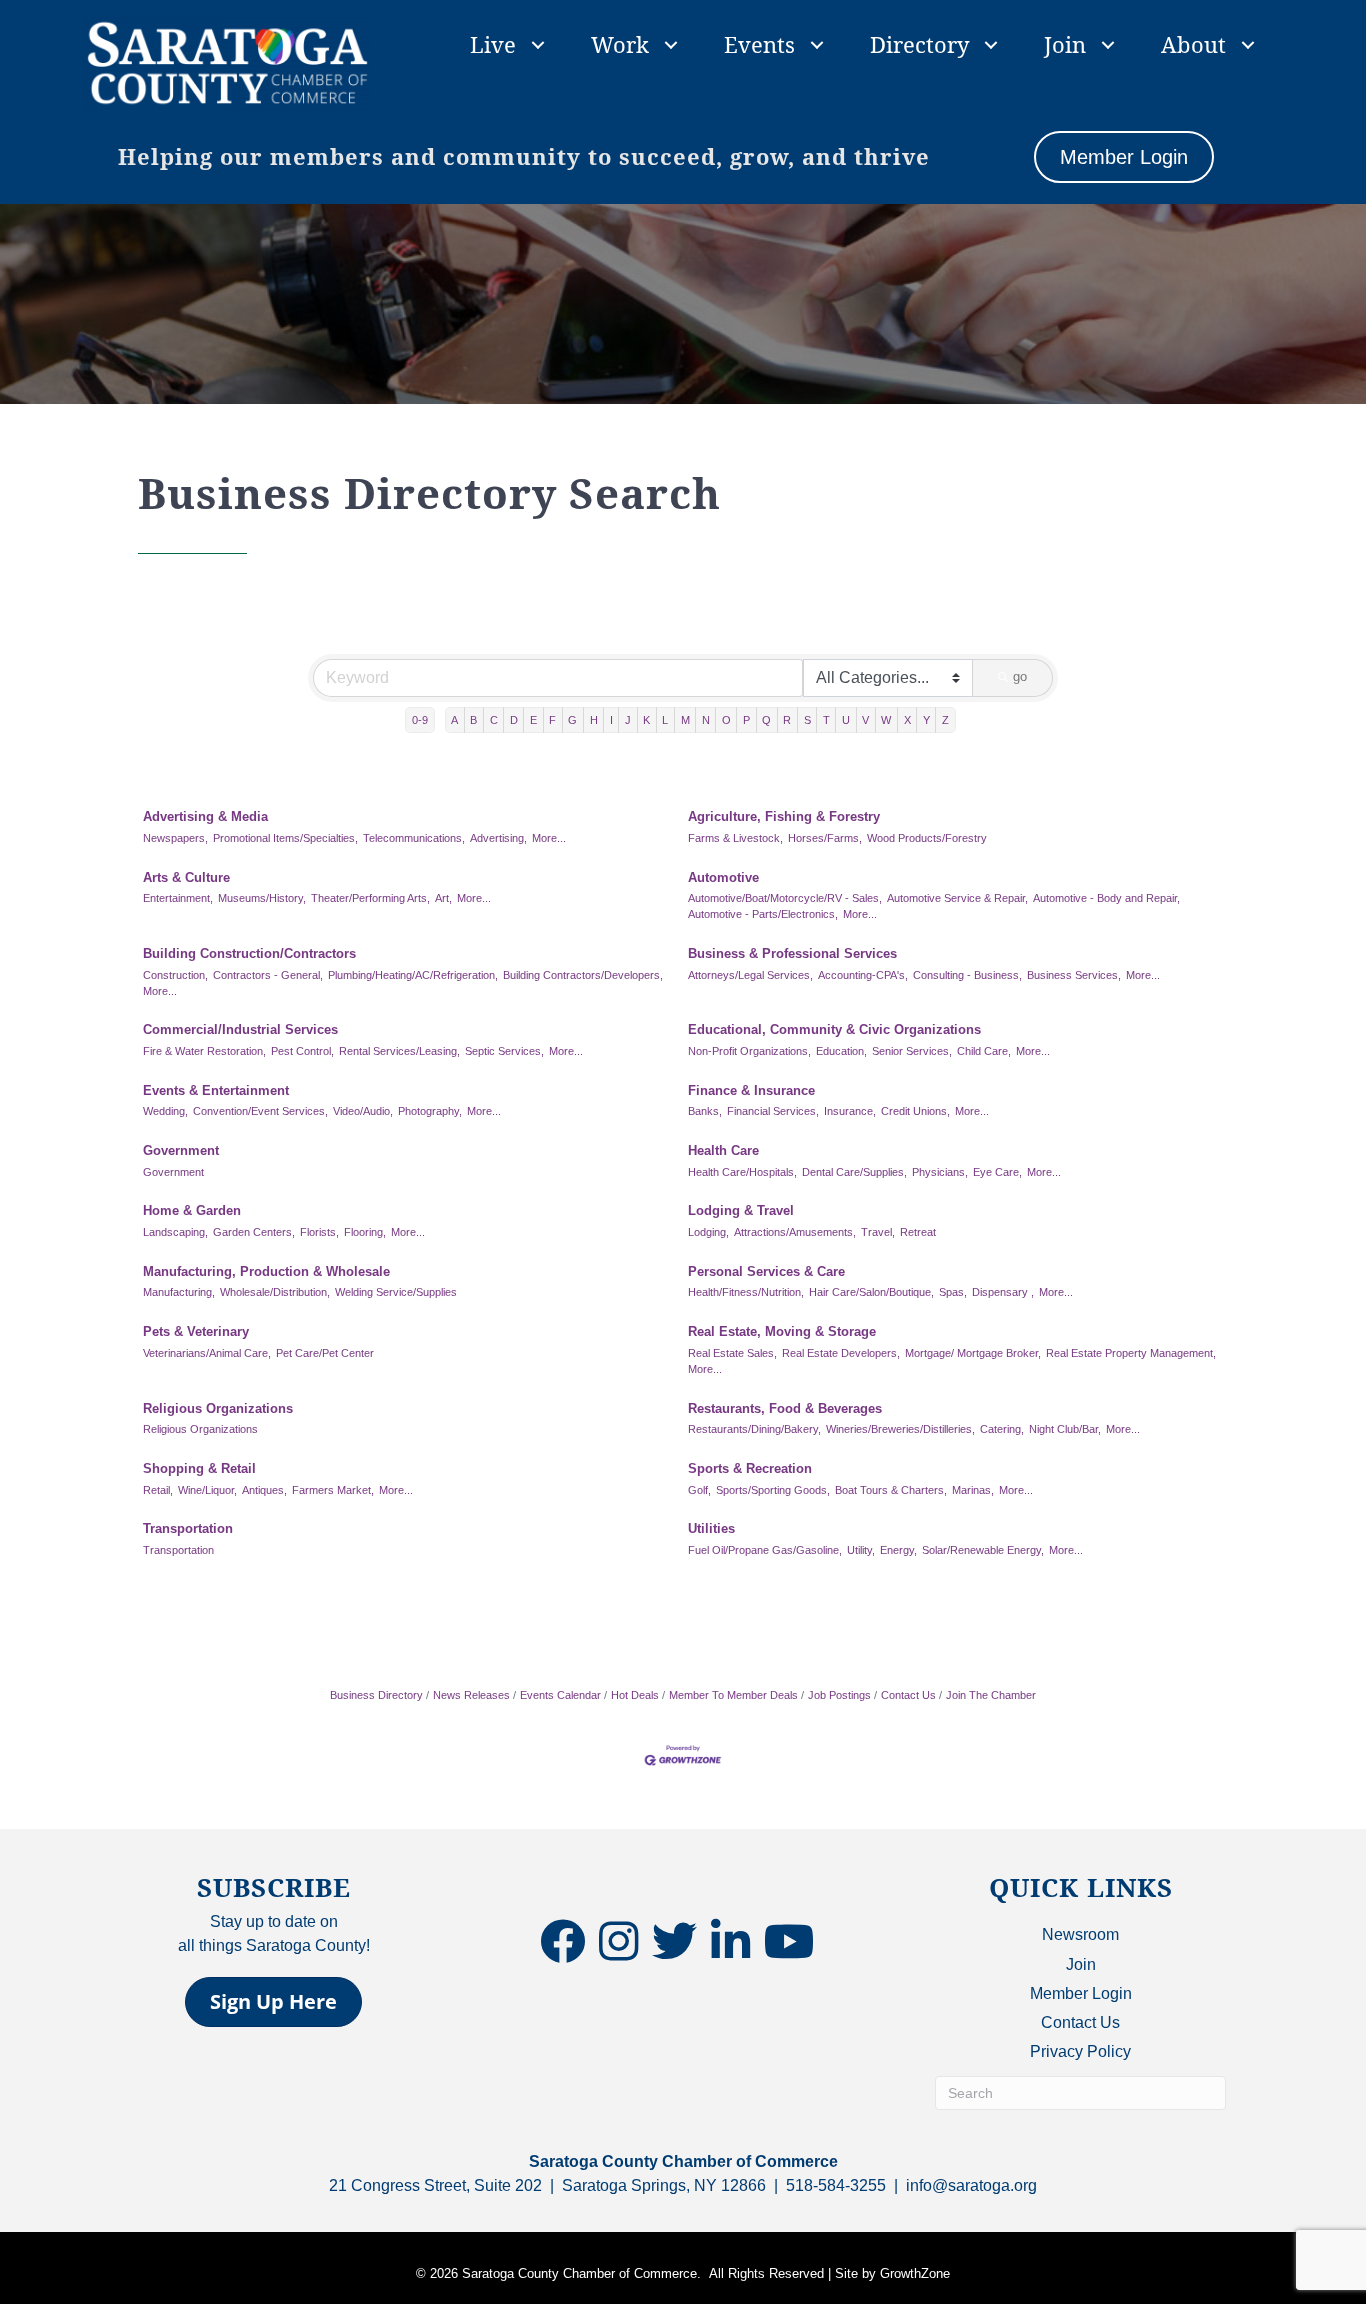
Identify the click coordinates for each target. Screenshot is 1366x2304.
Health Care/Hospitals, (742, 1172)
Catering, (1002, 1429)
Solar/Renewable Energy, (983, 1550)
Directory (919, 44)
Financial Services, (773, 1111)
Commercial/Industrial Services (240, 1029)
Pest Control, (302, 1051)
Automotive (723, 877)
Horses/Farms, (825, 838)
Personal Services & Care (766, 1271)
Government (181, 1150)
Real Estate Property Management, (1131, 1353)
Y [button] (926, 720)
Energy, (898, 1550)
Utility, (861, 1550)
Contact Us (908, 1695)
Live (493, 44)
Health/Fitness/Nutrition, (746, 1292)
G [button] (572, 720)
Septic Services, (504, 1051)
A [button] (454, 720)
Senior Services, (912, 1051)
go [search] (1020, 676)
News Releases (471, 1695)
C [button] (494, 720)
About (1193, 44)
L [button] (665, 720)
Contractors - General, (268, 975)
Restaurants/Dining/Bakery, (754, 1429)
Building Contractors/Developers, (583, 975)
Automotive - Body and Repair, (1106, 898)
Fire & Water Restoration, (204, 1051)
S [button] (807, 720)
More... (549, 838)
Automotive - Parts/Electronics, (763, 914)
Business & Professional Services (792, 953)
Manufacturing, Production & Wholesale (266, 1271)
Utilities (711, 1528)
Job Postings (839, 1695)
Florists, (319, 1232)
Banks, (705, 1111)
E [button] (533, 720)
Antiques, (264, 1490)
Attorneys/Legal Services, (750, 975)
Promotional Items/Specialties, (285, 838)
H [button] (594, 720)
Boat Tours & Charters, (891, 1490)
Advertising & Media (205, 816)
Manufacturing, (179, 1292)
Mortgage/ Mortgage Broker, (973, 1353)
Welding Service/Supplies (396, 1292)
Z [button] (945, 720)
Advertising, (498, 838)
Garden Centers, (254, 1232)
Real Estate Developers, (841, 1353)
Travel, (878, 1232)
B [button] (473, 720)
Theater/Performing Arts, (370, 898)
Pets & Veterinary (196, 1331)
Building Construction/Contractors (249, 953)
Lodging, (708, 1232)
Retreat (918, 1232)
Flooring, (365, 1232)
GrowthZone (915, 2273)
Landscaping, (175, 1232)
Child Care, (984, 1051)
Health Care (723, 1150)
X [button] (907, 720)
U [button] (846, 720)
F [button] (552, 720)
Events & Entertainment (216, 1090)
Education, (841, 1051)
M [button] (685, 720)
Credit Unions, (915, 1111)
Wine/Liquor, (207, 1490)
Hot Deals (635, 1695)
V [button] (865, 720)
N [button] (706, 720)
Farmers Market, (333, 1490)
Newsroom (1080, 1934)
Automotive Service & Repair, (957, 898)
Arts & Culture (186, 877)
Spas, (953, 1292)
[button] (273, 2002)
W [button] (886, 720)
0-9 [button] (420, 720)
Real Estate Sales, (732, 1353)
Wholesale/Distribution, (275, 1292)
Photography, (430, 1111)
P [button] (746, 720)
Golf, (699, 1490)
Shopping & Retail (199, 1468)
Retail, (158, 1490)
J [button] (628, 720)
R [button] (787, 720)
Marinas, (973, 1490)
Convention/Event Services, (260, 1111)
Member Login (1081, 1993)
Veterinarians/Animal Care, (207, 1353)
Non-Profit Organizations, (749, 1051)
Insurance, (850, 1111)
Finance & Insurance (751, 1090)
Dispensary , (1003, 1292)
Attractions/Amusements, (795, 1232)
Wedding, (165, 1111)
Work (620, 44)
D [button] (514, 720)
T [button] (826, 720)
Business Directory (376, 1695)
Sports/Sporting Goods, (773, 1490)
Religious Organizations (218, 1408)
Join (1065, 44)
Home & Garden (192, 1210)
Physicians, (940, 1172)
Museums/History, (262, 898)
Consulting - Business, (967, 975)
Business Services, (1074, 975)
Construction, (175, 975)
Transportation (188, 1528)
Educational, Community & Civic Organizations (834, 1029)
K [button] (646, 720)
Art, (443, 898)
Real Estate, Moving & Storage (782, 1331)
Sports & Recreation (750, 1468)
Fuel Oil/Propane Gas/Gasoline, (765, 1550)
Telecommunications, (414, 838)
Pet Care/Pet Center (325, 1353)
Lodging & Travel (741, 1210)
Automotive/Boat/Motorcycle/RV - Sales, (785, 898)
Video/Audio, (363, 1111)
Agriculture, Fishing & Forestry (784, 816)
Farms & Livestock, (735, 838)
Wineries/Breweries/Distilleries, (900, 1429)
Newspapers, (175, 838)
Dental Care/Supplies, (854, 1172)
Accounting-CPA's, (863, 975)
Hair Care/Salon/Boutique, (871, 1292)
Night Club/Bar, (1065, 1429)
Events (759, 44)
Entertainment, (178, 898)
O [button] (726, 720)
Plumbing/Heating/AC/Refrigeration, (413, 975)
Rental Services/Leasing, (399, 1051)
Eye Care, (997, 1172)
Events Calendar (560, 1695)
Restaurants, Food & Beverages (785, 1408)
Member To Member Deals (733, 1695)
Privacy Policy (1080, 2051)
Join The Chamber (991, 1695)
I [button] (611, 720)
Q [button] (766, 720)
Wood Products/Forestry (927, 838)
